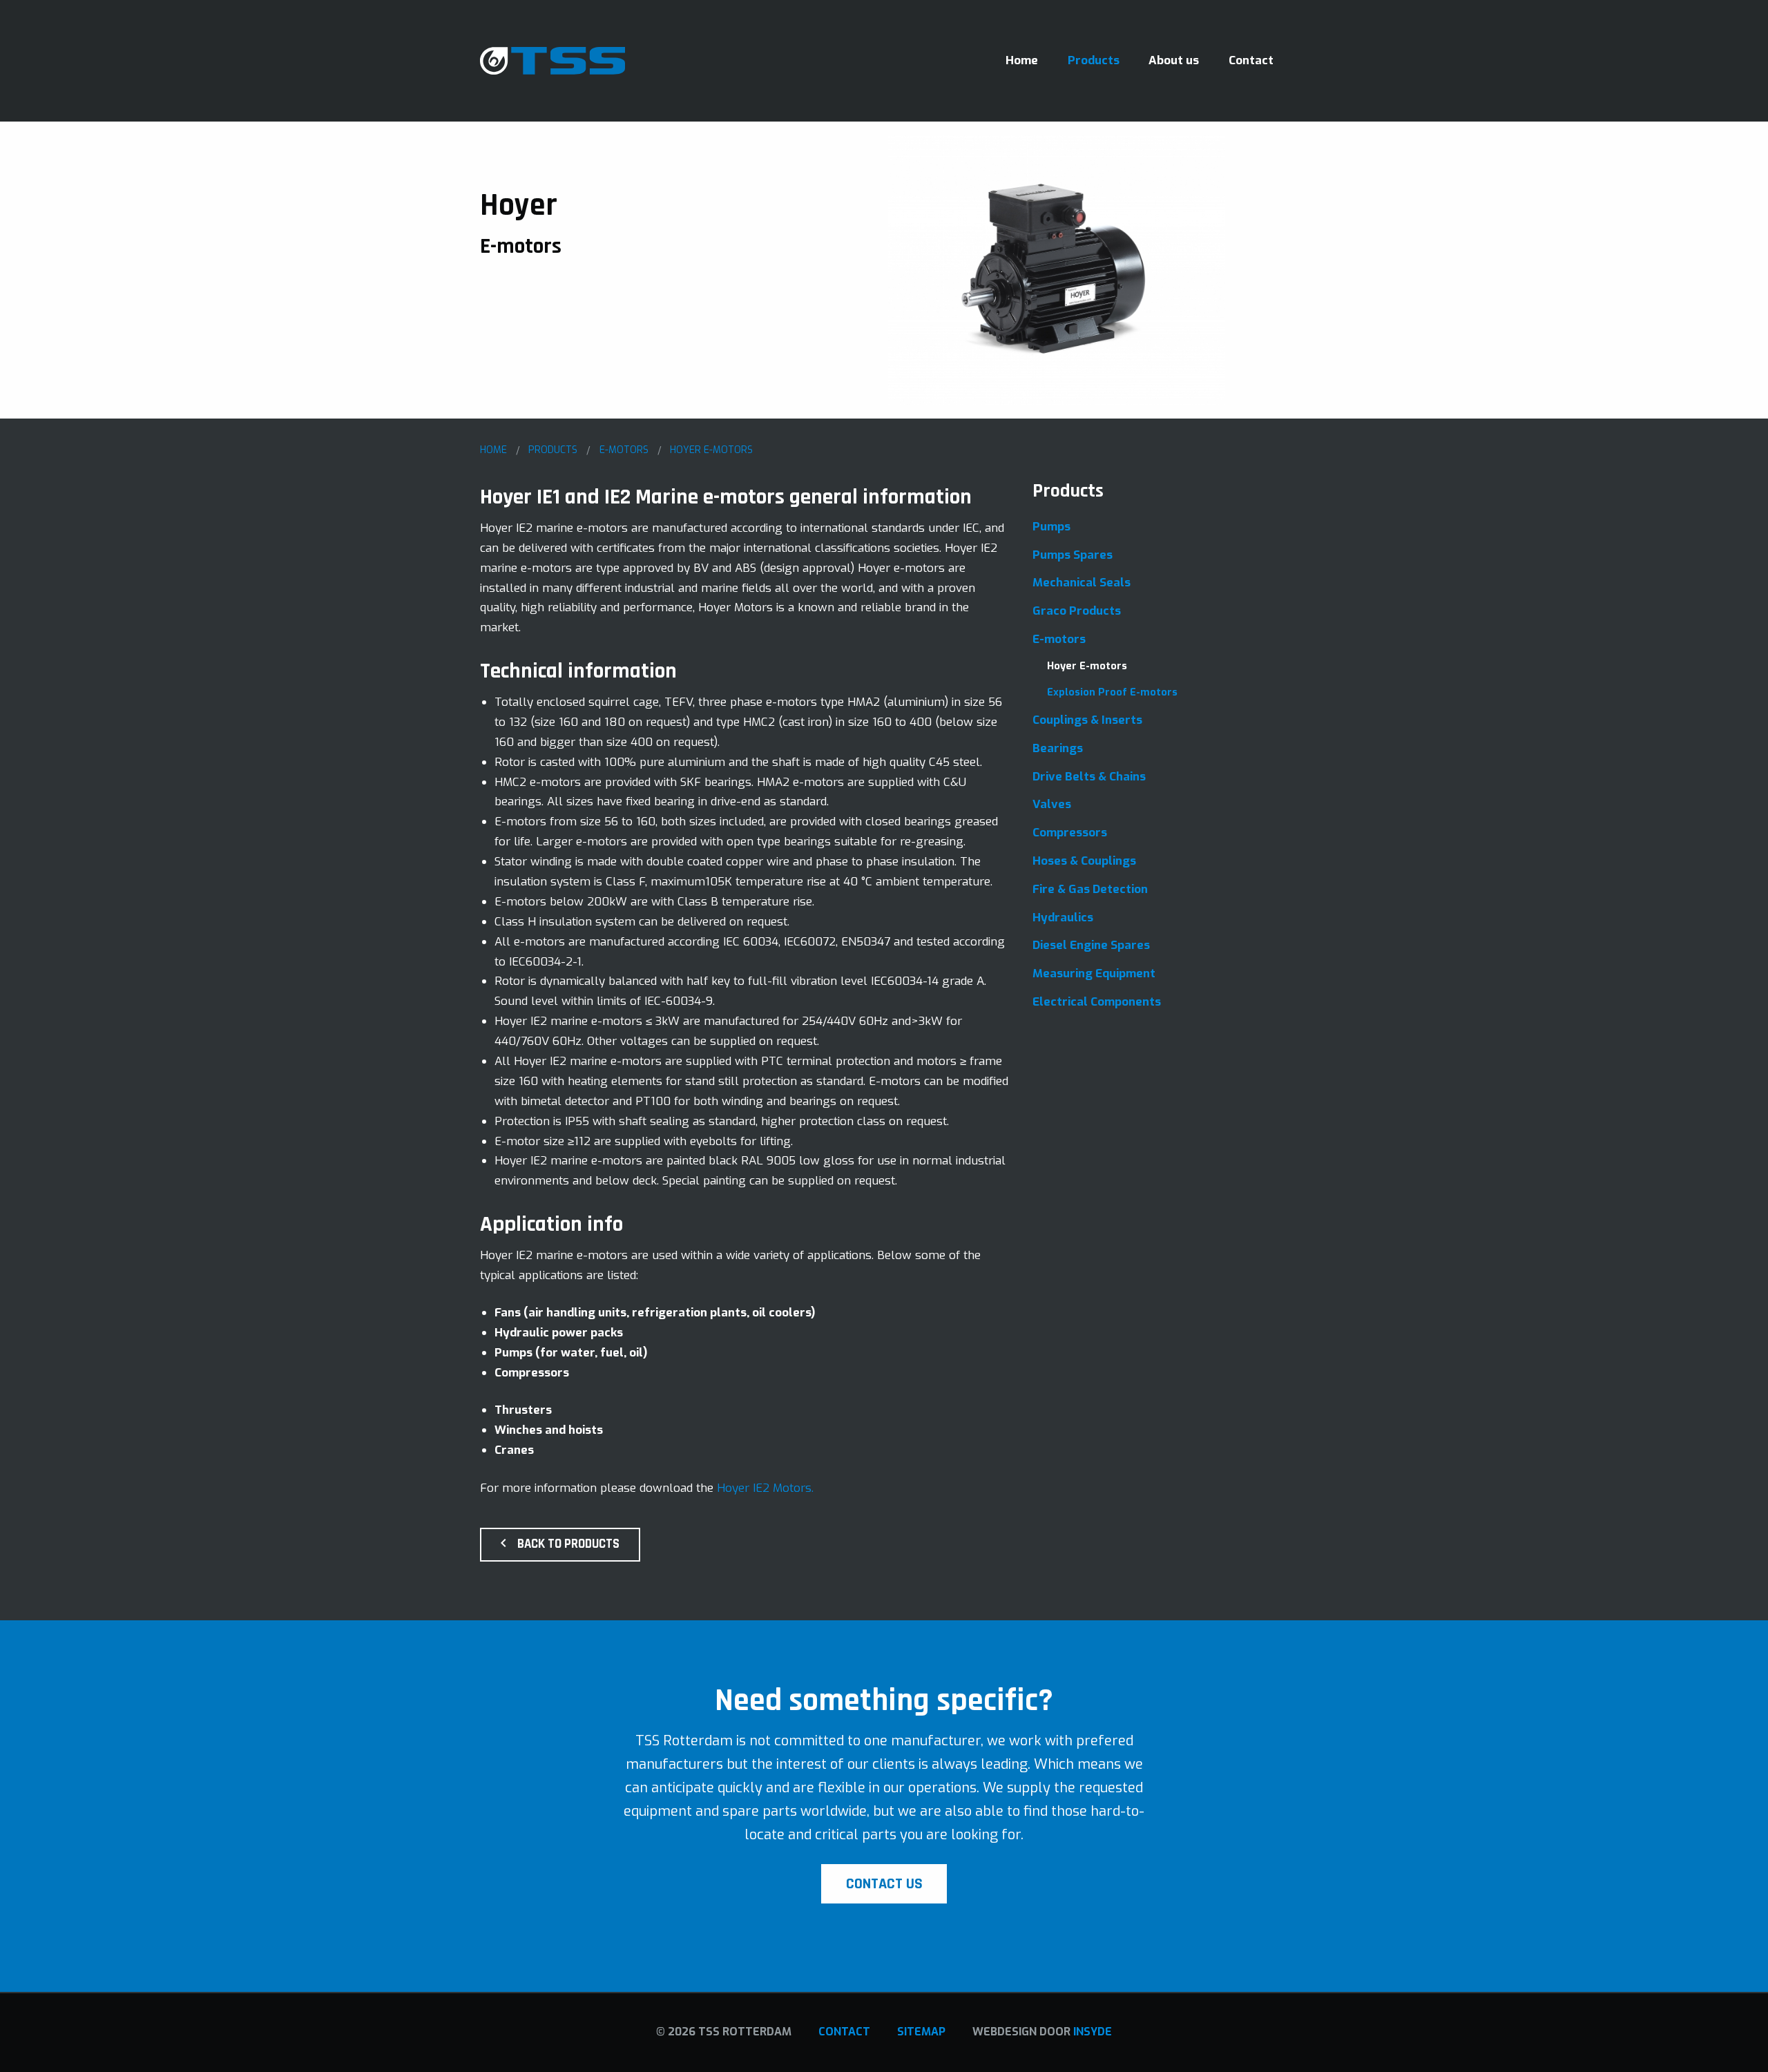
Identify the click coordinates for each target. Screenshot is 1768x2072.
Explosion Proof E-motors (1112, 692)
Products (1094, 60)
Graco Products (1077, 611)
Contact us (884, 1884)
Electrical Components (1097, 1002)
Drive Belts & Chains (1089, 777)
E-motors (1059, 639)
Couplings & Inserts (1087, 720)
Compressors (1070, 833)
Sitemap (921, 2032)
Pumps (1051, 527)
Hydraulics (1063, 918)
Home (1022, 60)
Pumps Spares (1073, 555)
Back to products (568, 1544)
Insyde (1093, 2032)
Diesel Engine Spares (1091, 945)
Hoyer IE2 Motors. (765, 1488)
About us (1174, 60)
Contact (1251, 60)
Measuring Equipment (1094, 973)
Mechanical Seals (1082, 583)
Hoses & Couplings (1084, 861)
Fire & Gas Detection (1090, 889)
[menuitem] (1022, 60)
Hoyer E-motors (1087, 666)
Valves (1052, 804)
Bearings (1058, 748)
